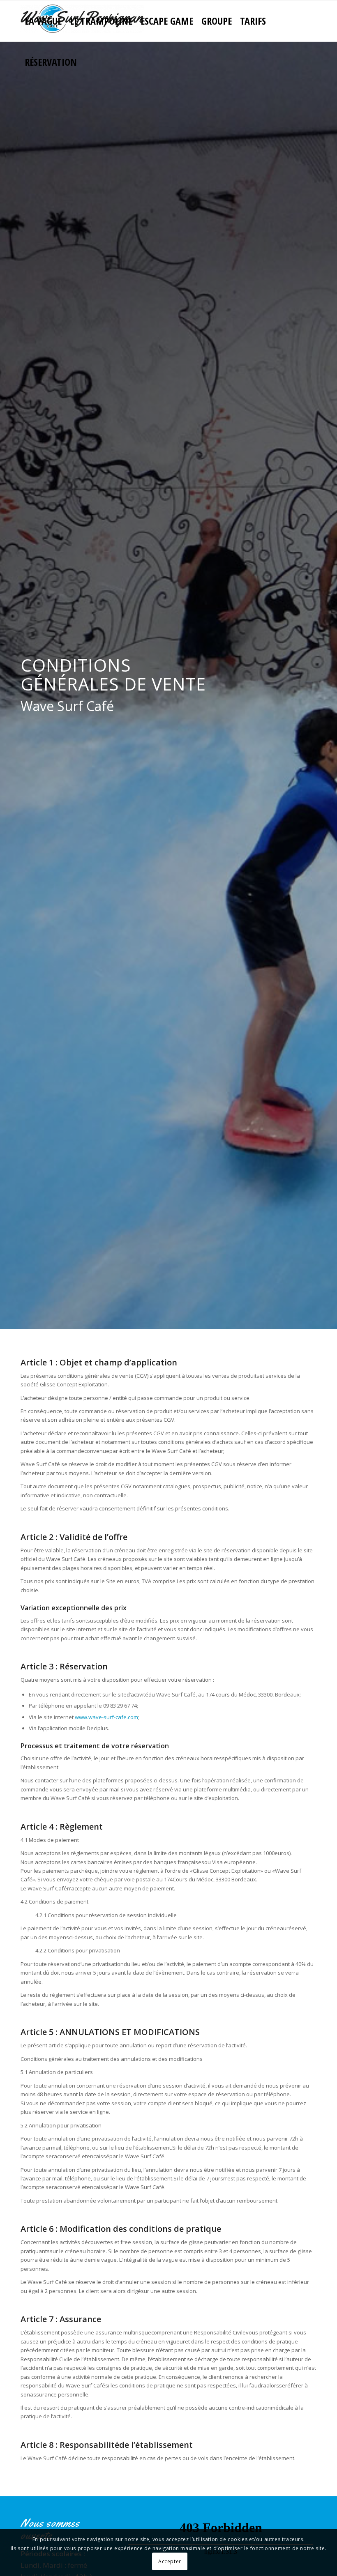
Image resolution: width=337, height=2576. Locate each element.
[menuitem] (43, 21)
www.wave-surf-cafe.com (106, 1717)
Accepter (170, 2561)
